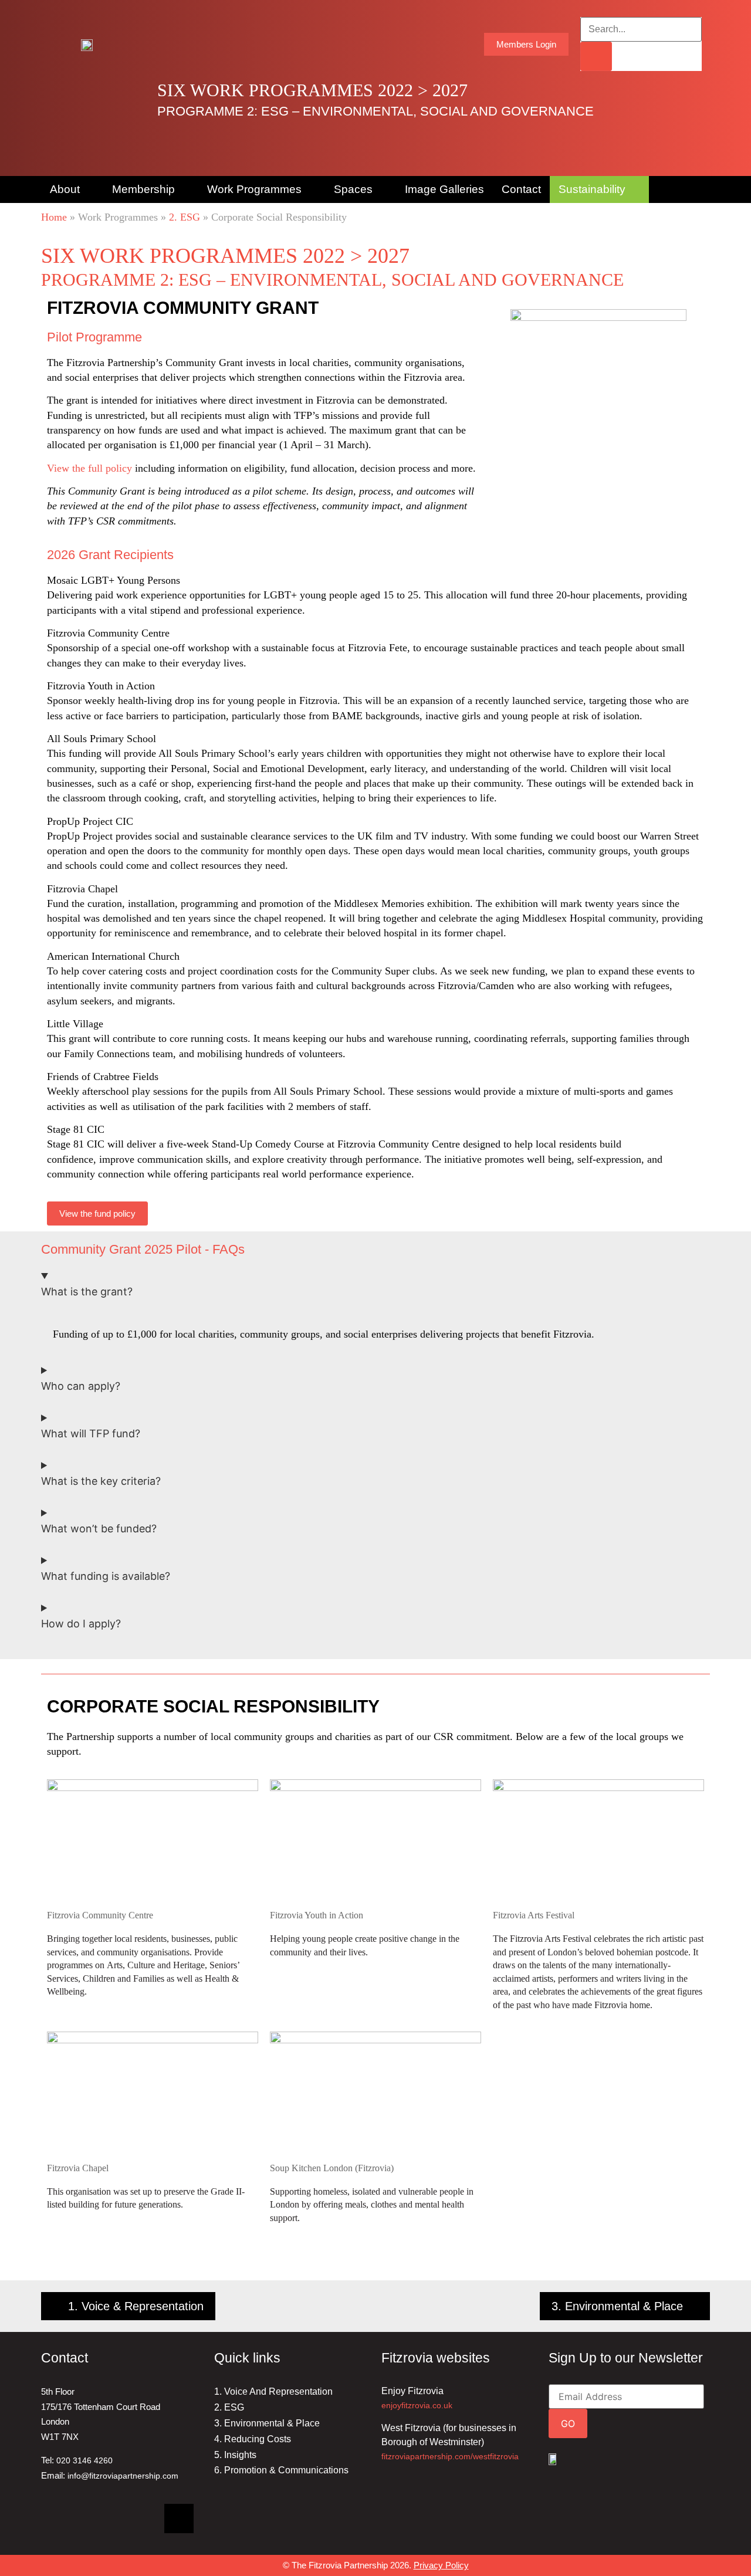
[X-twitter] (179, 2519)
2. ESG (185, 217)
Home (54, 217)
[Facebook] (97, 2519)
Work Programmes (254, 189)
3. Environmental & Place (267, 2423)
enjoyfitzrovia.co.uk (417, 2405)
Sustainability (592, 189)
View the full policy (89, 468)
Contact (521, 189)
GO (568, 2423)
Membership (143, 189)
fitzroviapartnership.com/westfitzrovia (450, 2456)
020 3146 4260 (84, 2460)
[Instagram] (138, 2519)
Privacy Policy (441, 2565)
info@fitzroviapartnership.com (123, 2476)
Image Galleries (444, 189)
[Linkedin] (56, 2519)
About (65, 189)
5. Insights (235, 2455)
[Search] (596, 56)
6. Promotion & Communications (281, 2470)
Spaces (353, 189)
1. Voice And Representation (273, 2391)
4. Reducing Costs (253, 2439)
